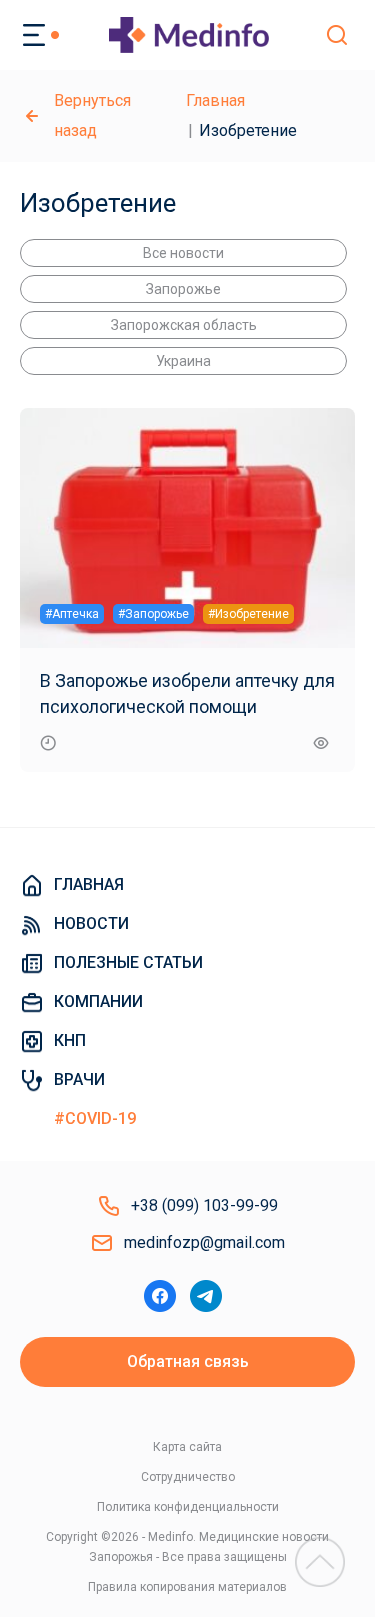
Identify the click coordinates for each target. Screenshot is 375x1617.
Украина (183, 361)
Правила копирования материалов (187, 1587)
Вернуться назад (92, 115)
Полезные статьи (128, 962)
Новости (91, 923)
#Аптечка (72, 614)
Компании (98, 1001)
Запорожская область (184, 325)
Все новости (183, 253)
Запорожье (183, 289)
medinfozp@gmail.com (204, 1242)
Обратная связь (188, 1361)
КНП (70, 1040)
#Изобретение (248, 614)
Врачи (79, 1079)
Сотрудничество (188, 1477)
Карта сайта (187, 1447)
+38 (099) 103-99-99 (204, 1205)
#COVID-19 (95, 1118)
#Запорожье (153, 614)
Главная (215, 100)
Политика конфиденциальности (188, 1507)
